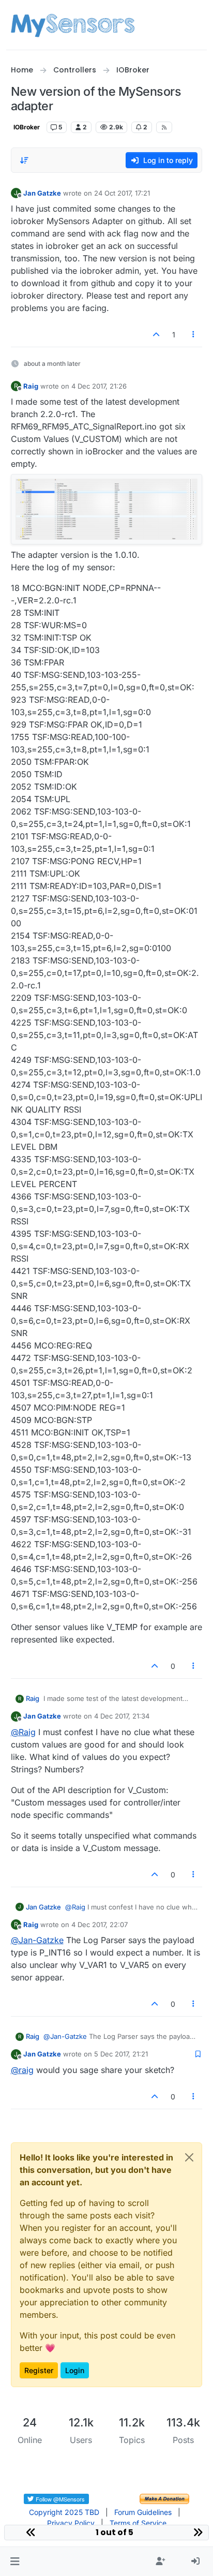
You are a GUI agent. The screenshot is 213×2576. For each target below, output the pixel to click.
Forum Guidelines (143, 2512)
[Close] (189, 2157)
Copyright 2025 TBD (64, 2512)
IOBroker (27, 127)
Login (75, 2370)
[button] (15, 2562)
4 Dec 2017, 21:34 (122, 1716)
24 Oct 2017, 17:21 (122, 193)
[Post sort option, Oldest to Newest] (25, 160)
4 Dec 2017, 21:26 (99, 386)
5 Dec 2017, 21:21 (121, 2054)
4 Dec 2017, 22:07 (100, 1924)
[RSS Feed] (164, 127)
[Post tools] (193, 335)
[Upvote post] (156, 335)
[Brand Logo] (73, 25)
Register (39, 2370)
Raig (31, 386)
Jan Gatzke (42, 193)
